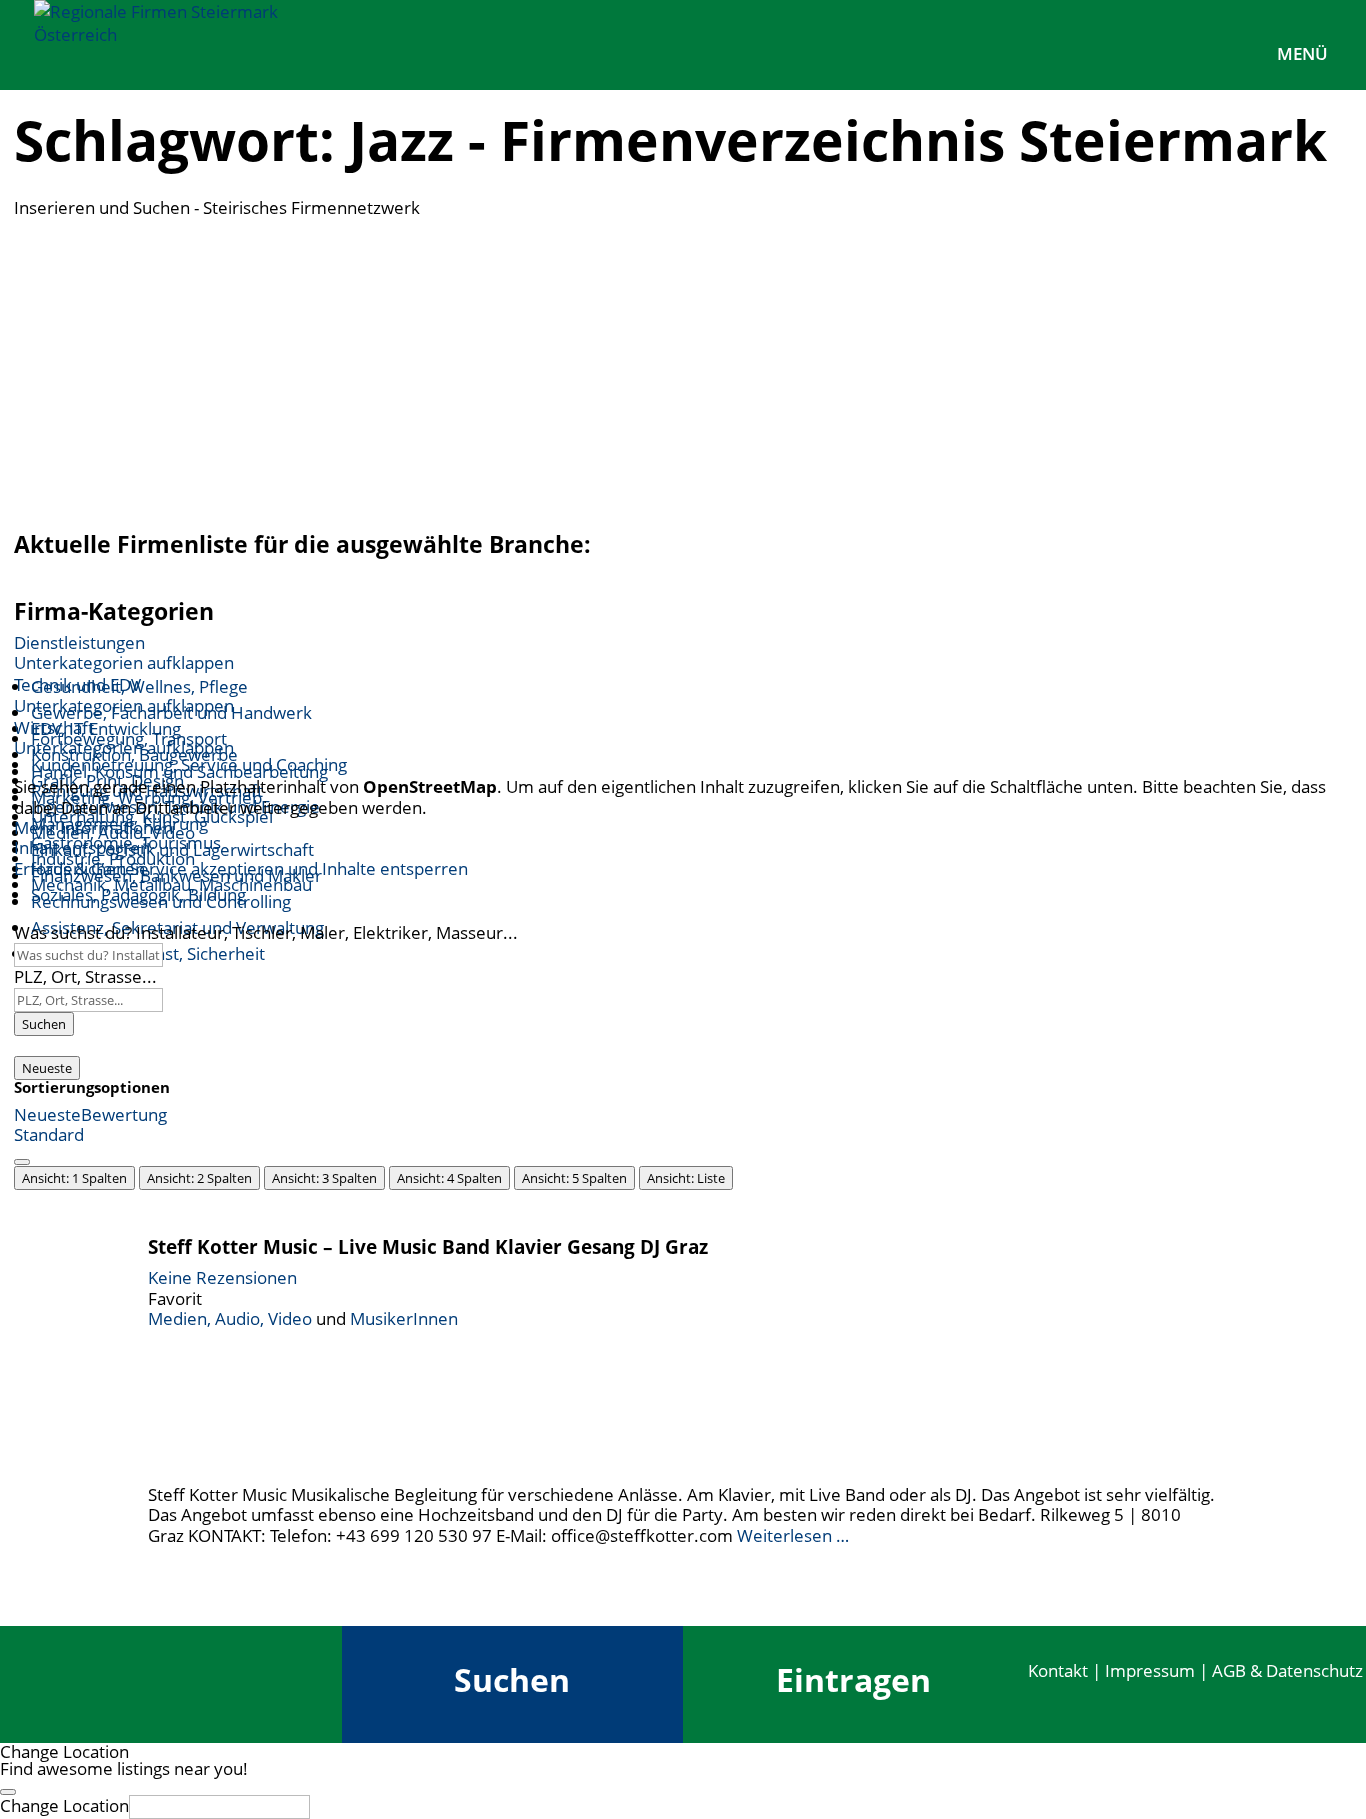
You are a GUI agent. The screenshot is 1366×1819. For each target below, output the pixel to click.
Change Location (64, 1805)
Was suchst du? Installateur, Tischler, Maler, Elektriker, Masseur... (266, 932)
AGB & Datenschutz (1287, 1670)
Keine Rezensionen (222, 1277)
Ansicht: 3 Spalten (324, 1178)
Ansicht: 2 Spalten (199, 1178)
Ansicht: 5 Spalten (574, 1178)
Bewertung (124, 1114)
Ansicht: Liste (686, 1178)
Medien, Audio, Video (230, 1318)
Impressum (1150, 1670)
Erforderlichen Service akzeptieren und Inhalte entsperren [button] (241, 869)
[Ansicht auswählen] (22, 1162)
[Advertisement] (683, 368)
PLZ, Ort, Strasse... (85, 976)
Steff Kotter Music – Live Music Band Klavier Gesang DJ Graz (428, 1246)
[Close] (8, 1792)
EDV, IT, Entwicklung (106, 728)
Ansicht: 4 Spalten (449, 1178)
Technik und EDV (77, 684)
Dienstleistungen (79, 642)
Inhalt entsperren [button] (82, 847)
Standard (49, 1134)
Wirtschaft (54, 727)
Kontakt (1058, 1670)
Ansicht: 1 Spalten (74, 1178)
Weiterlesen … (793, 1535)
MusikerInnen (404, 1318)
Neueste (47, 1068)
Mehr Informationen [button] (93, 827)
